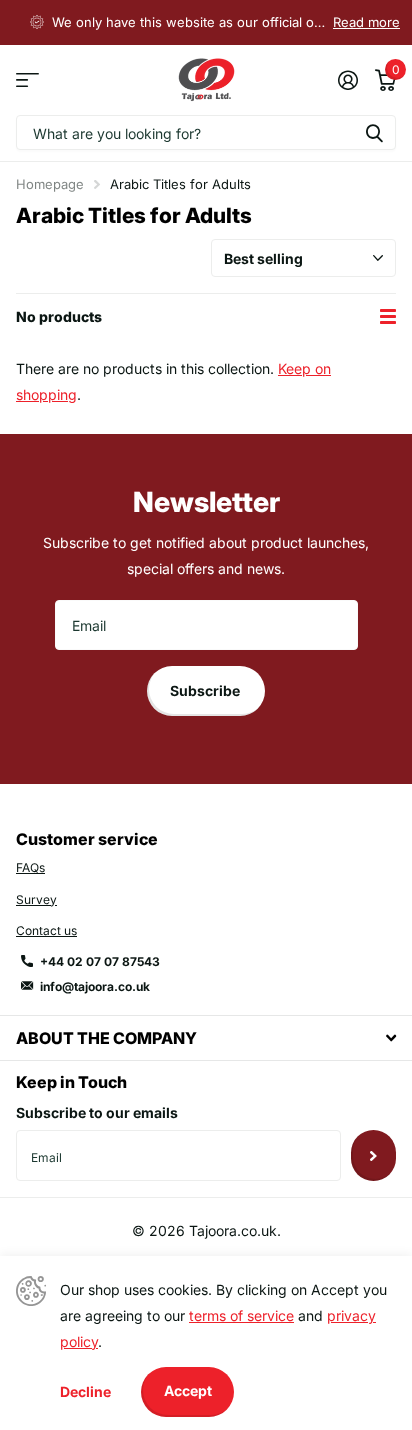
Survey (36, 899)
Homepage (50, 184)
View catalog (27, 80)
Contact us (46, 930)
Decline (85, 1391)
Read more (366, 22)
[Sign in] (347, 80)
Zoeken (374, 132)
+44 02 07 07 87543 (100, 961)
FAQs (30, 867)
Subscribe (206, 690)
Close (206, 1037)
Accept (188, 1390)
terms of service (241, 1315)
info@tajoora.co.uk (95, 986)
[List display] (388, 317)
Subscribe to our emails (97, 1112)
